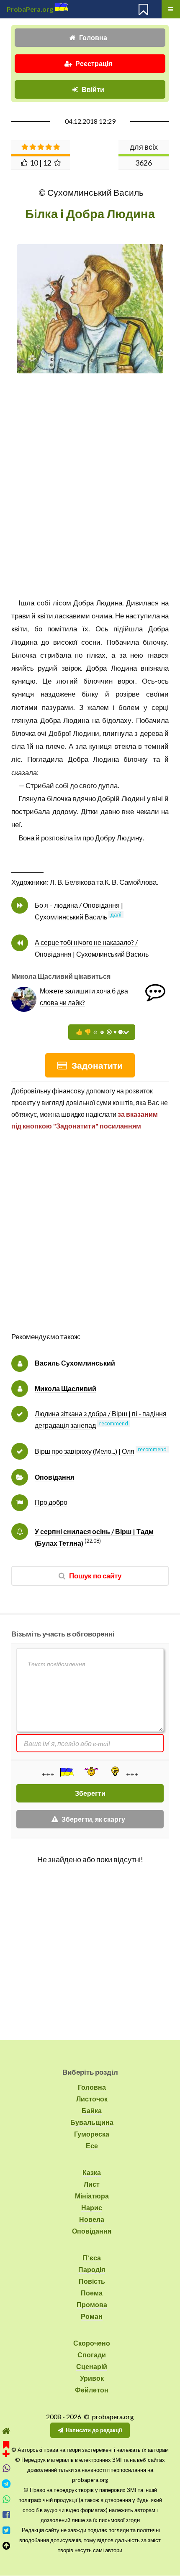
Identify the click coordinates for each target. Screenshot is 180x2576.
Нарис (92, 2207)
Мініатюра (92, 2196)
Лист (92, 2184)
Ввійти (93, 89)
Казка (92, 2172)
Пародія (92, 2269)
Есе (92, 2146)
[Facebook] (6, 2515)
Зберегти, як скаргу (93, 1819)
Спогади (92, 2355)
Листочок (92, 2099)
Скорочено (92, 2343)
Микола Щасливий (66, 1388)
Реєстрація (94, 63)
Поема (92, 2293)
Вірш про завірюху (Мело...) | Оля (85, 1451)
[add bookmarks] (6, 2448)
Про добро (51, 1502)
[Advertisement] (90, 1240)
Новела (92, 2219)
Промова (92, 2304)
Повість (92, 2281)
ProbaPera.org (30, 9)
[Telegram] (6, 2484)
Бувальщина (92, 2122)
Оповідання (54, 1477)
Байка (92, 2110)
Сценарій (92, 2366)
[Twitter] (6, 2530)
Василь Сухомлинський (75, 1363)
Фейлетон (92, 2390)
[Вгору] (6, 2546)
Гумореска (92, 2134)
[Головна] (6, 2431)
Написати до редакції (94, 2430)
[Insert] (66, 1772)
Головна (93, 37)
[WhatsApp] (6, 2499)
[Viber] (6, 2468)
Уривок (92, 2378)
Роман (92, 2316)
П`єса (92, 2258)
